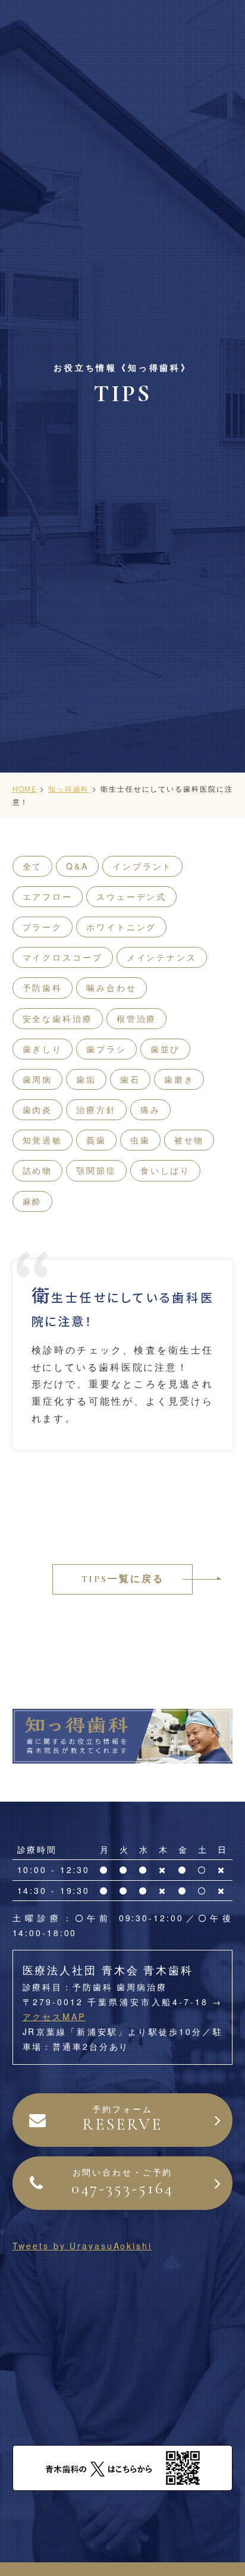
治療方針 (96, 1109)
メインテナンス (162, 957)
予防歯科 (43, 987)
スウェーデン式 (131, 896)
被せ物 (189, 1140)
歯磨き (179, 1079)
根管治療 (137, 1018)
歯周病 (38, 1079)
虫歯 (140, 1140)
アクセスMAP (54, 2017)
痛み (150, 1109)
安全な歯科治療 (58, 1018)
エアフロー (48, 896)
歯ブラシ (106, 1049)
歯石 (130, 1079)
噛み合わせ (111, 987)
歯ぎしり (43, 1049)
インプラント (142, 866)
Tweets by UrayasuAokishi (82, 2246)
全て (33, 866)
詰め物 (38, 1170)
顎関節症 (96, 1170)
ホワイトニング (121, 927)
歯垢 (86, 1079)
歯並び (166, 1049)
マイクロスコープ (63, 957)
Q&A (77, 866)
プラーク (43, 927)
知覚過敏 (43, 1140)
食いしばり (165, 1170)
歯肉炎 (38, 1109)
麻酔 (33, 1201)
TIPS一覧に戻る (123, 1579)
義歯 (96, 1140)
